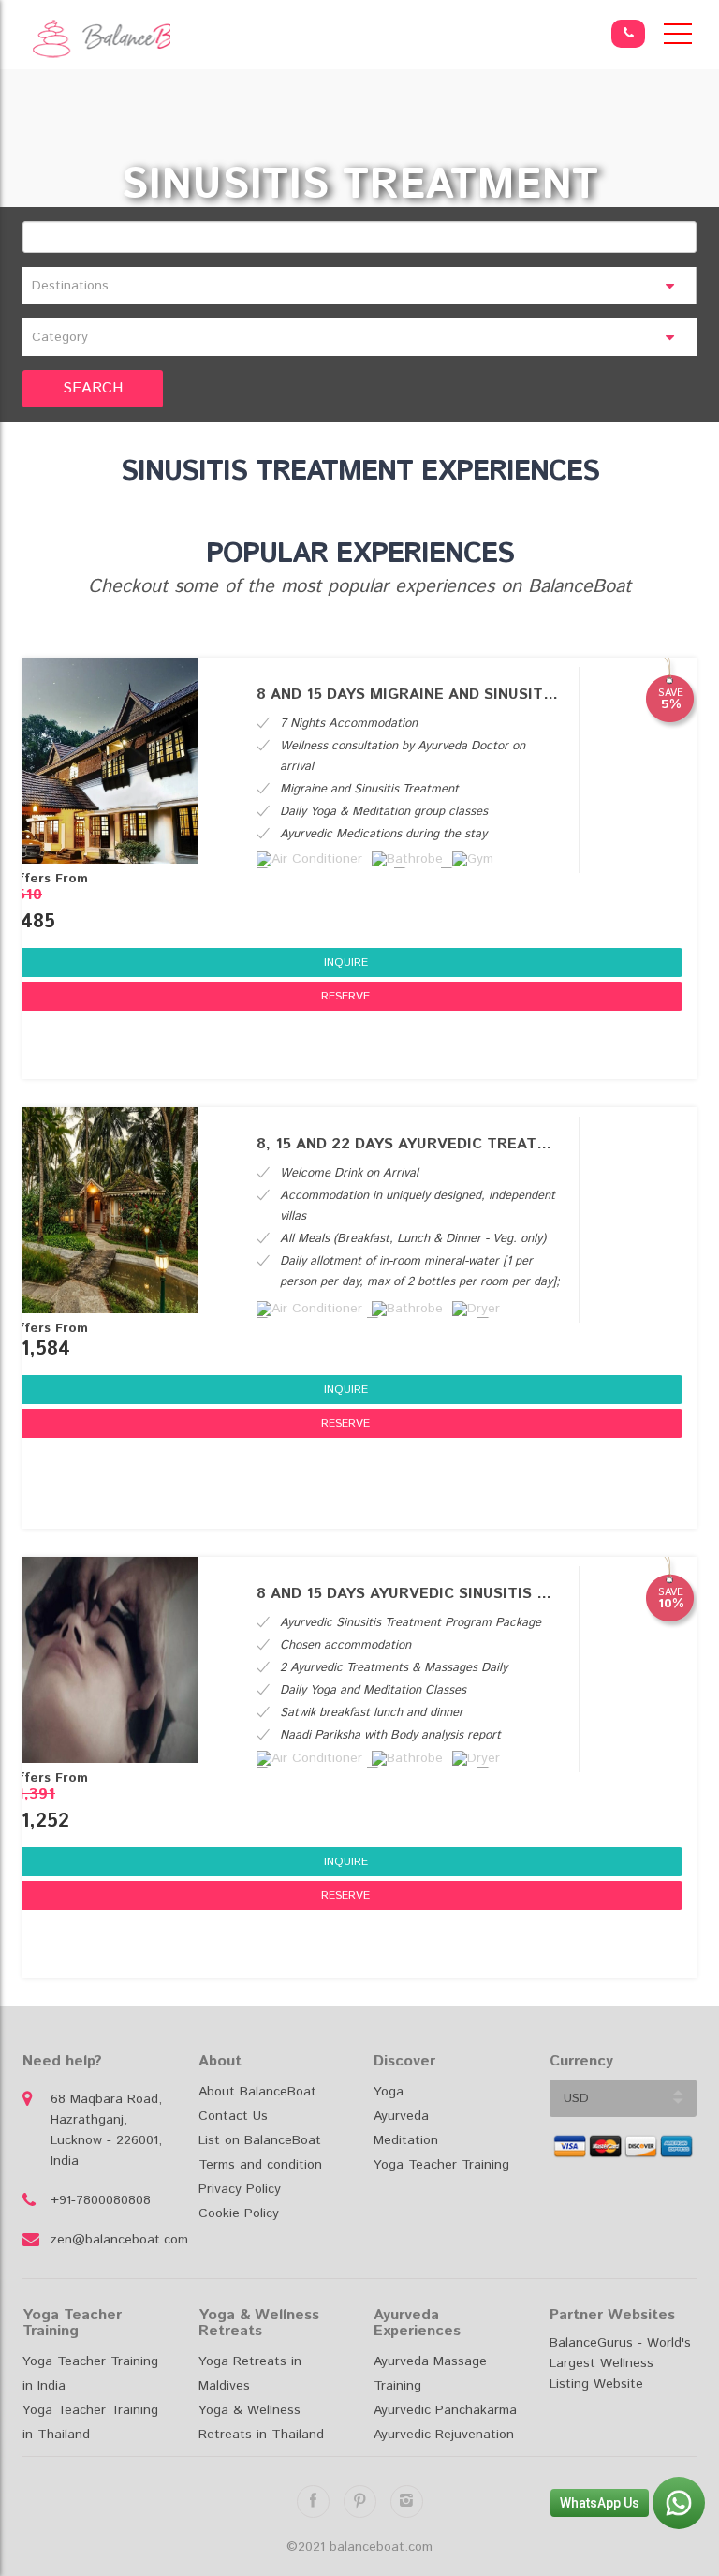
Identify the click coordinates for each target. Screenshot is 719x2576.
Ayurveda (401, 2116)
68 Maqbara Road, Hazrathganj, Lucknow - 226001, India (106, 2130)
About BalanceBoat (257, 2092)
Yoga (389, 2092)
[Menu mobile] (678, 37)
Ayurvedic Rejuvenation (444, 2435)
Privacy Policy (240, 2189)
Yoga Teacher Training (441, 2165)
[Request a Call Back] (628, 34)
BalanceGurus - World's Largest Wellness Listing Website (620, 2363)
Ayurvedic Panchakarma (445, 2410)
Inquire (346, 962)
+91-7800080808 (101, 2200)
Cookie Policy (239, 2213)
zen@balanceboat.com (110, 2240)
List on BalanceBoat (260, 2140)
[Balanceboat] (96, 39)
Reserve (345, 996)
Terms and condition (260, 2165)
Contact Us (233, 2116)
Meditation (406, 2140)
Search (93, 388)
